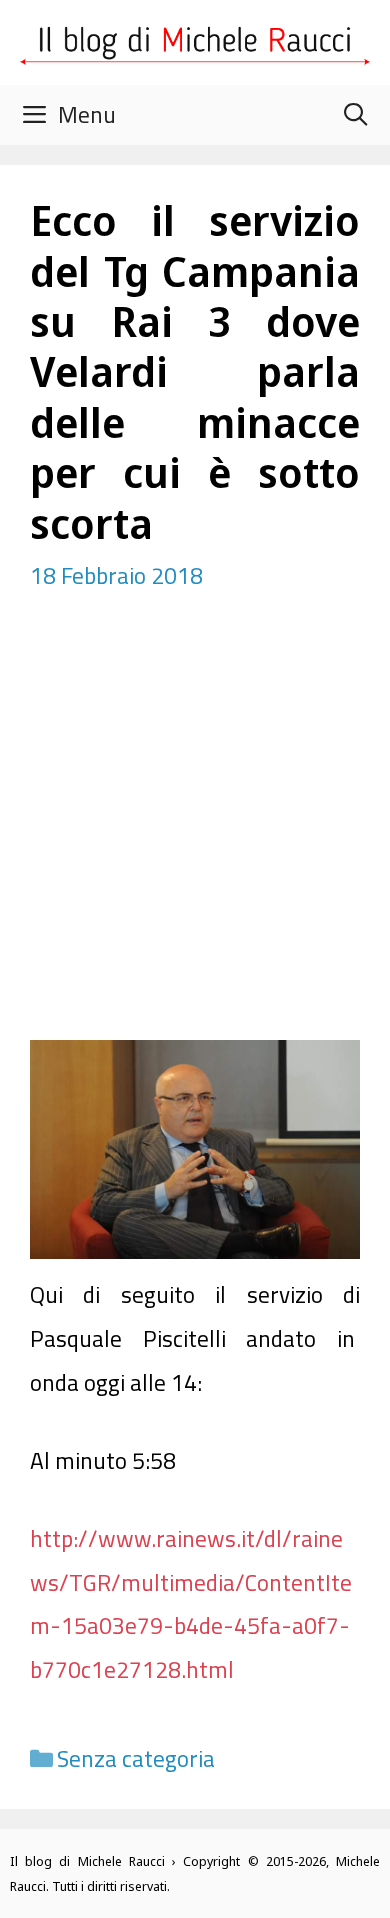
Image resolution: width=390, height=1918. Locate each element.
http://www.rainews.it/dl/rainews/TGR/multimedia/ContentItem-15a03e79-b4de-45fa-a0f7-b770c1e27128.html (191, 1604)
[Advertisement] (195, 835)
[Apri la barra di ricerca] (355, 115)
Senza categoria (136, 1758)
